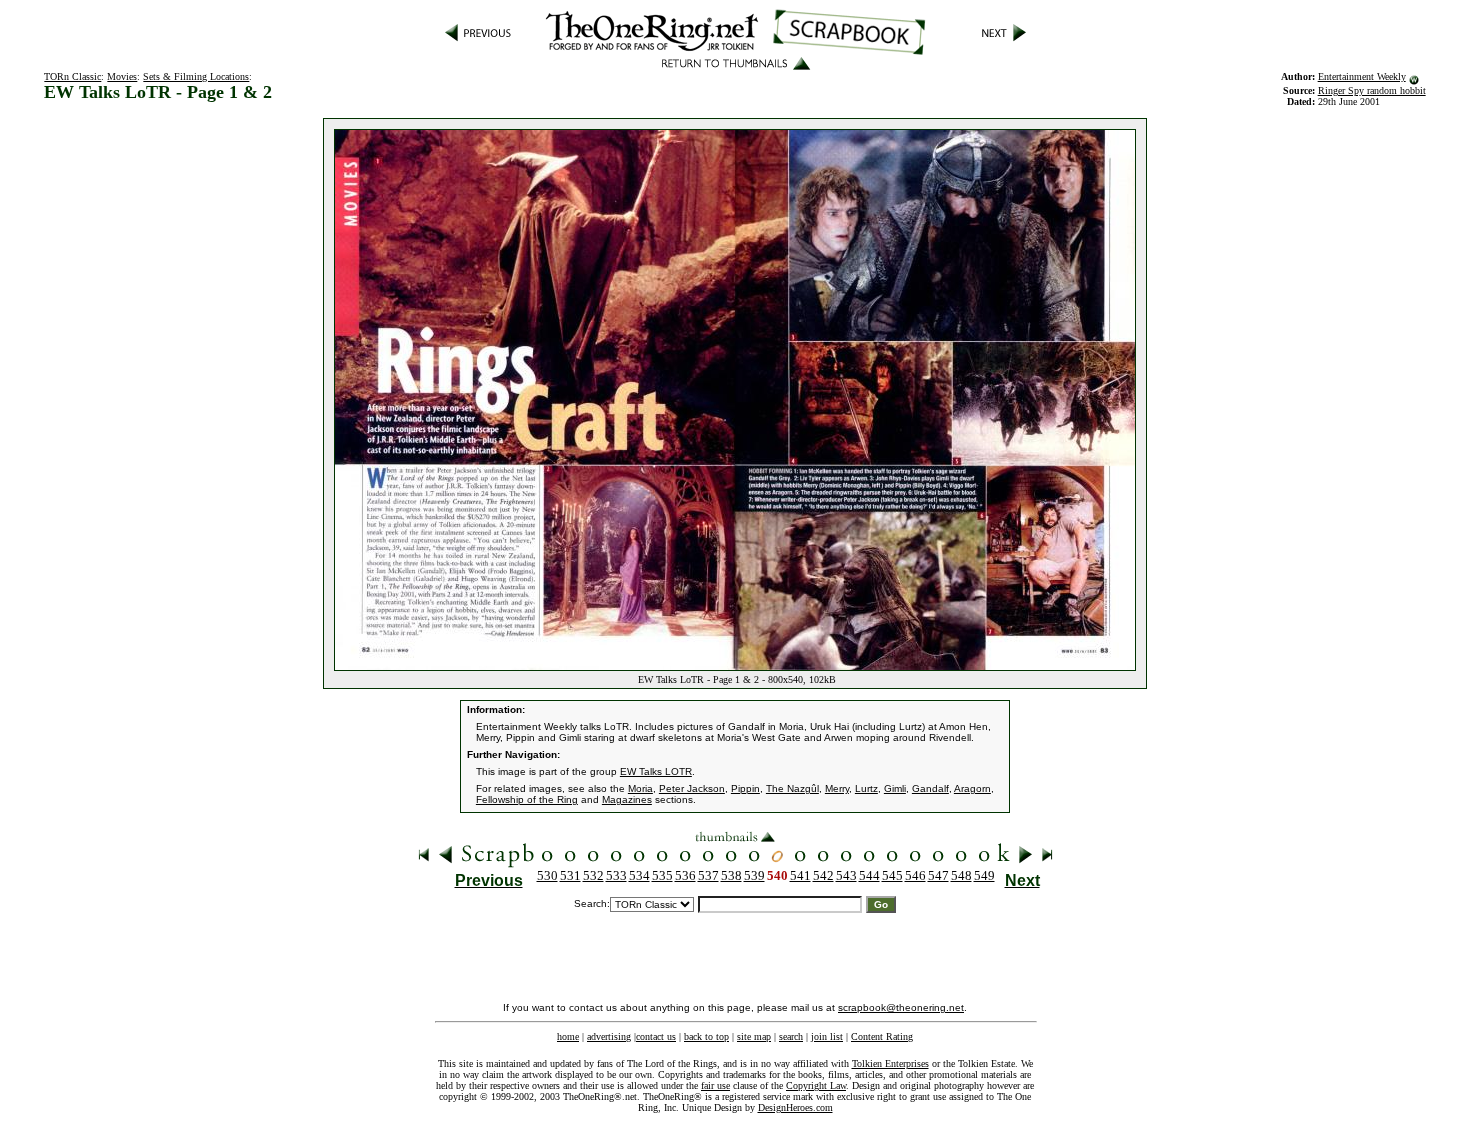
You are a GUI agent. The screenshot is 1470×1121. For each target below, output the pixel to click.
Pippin (745, 788)
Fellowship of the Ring (527, 799)
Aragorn (972, 788)
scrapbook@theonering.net (901, 1007)
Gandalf (930, 788)
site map (754, 1036)
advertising (609, 1036)
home (568, 1036)
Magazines (627, 799)
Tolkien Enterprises (890, 1063)
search (791, 1036)
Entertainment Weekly (1362, 76)
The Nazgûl (792, 788)
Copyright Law (816, 1085)
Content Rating (882, 1036)
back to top (706, 1036)
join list (827, 1036)
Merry (837, 788)
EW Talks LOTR (656, 771)
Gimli (895, 788)
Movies (122, 76)
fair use (715, 1085)
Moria (640, 788)
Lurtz (866, 788)
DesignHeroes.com (795, 1107)
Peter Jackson (692, 788)
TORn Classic (72, 76)
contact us (656, 1036)
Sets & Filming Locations (196, 76)
